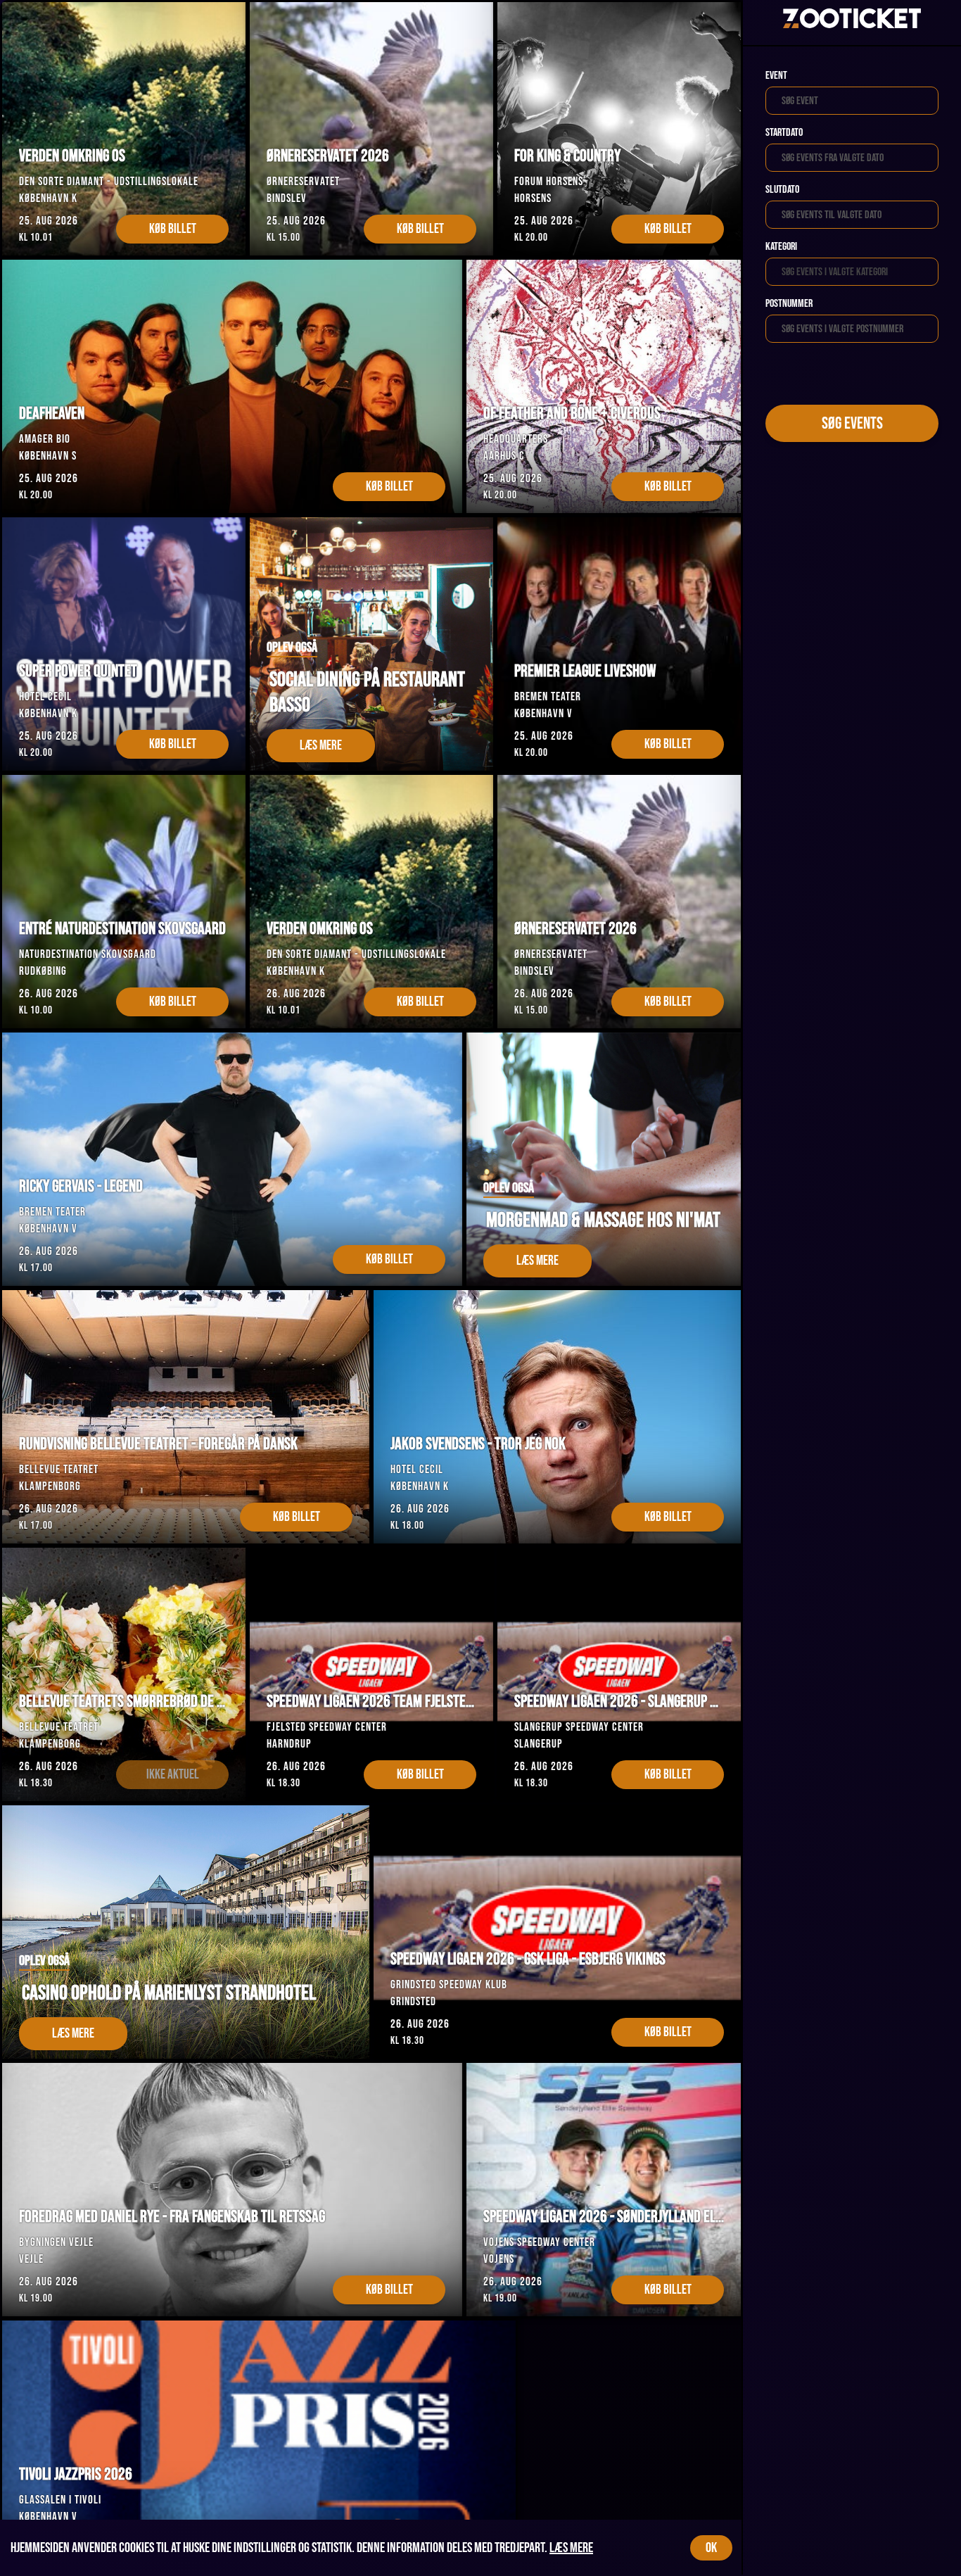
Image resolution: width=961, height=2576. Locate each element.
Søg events (852, 423)
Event (776, 76)
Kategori (781, 247)
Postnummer (789, 304)
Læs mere (571, 2548)
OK (711, 2548)
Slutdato (782, 190)
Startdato (784, 133)
